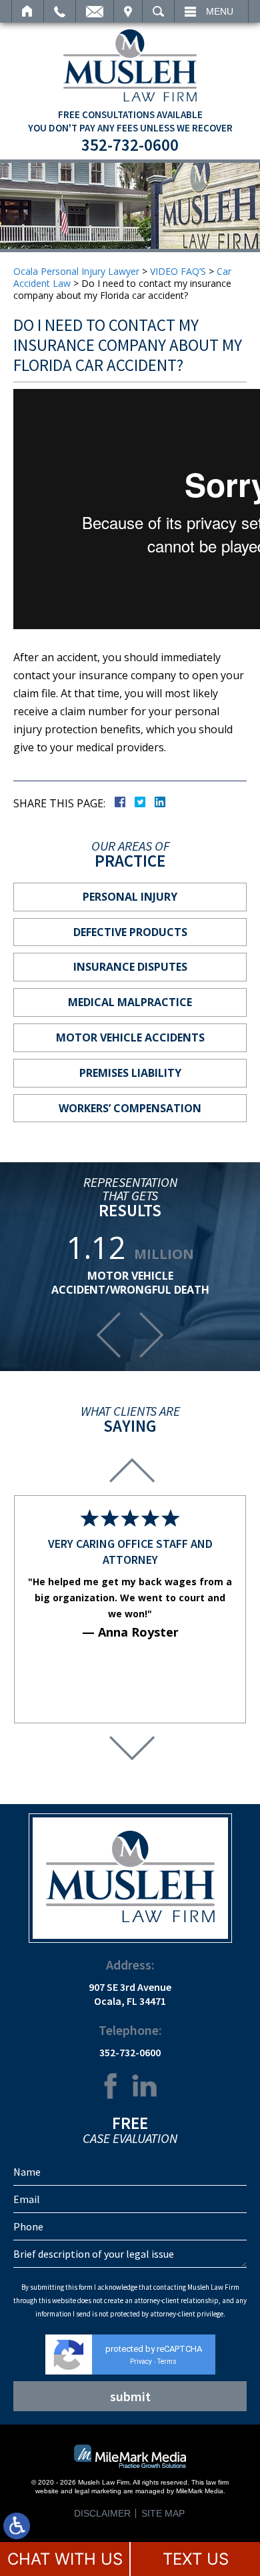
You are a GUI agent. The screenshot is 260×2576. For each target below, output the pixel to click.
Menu (220, 11)
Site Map (163, 2513)
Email (95, 11)
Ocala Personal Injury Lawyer (76, 271)
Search (158, 11)
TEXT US (196, 2559)
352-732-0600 (130, 145)
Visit (128, 11)
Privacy (141, 2362)
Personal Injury (130, 897)
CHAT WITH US (65, 2559)
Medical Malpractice (130, 1002)
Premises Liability (130, 1073)
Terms (167, 2362)
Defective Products (130, 932)
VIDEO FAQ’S (178, 271)
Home (28, 11)
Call (60, 11)
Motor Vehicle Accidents (130, 1037)
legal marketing (98, 2491)
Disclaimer (102, 2513)
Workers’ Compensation (130, 1108)
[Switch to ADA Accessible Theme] (17, 2526)
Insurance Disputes (130, 967)
